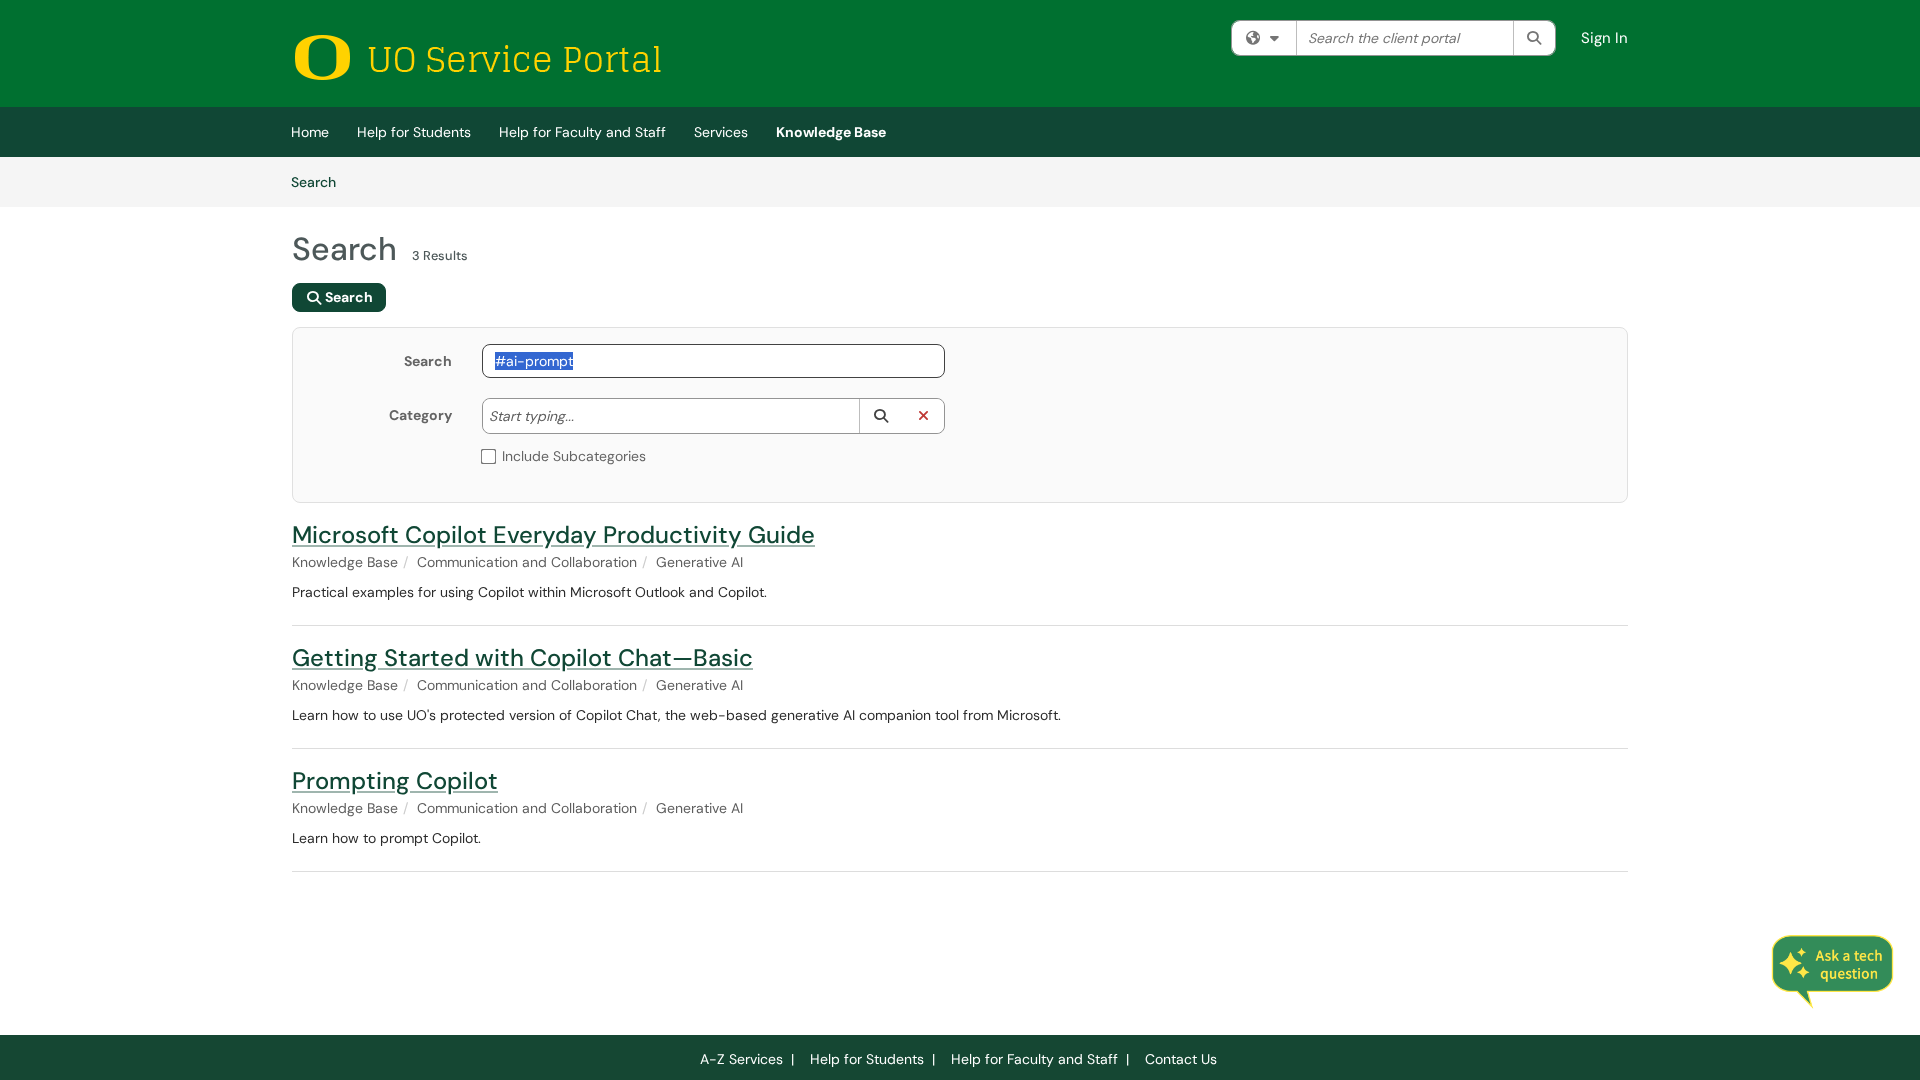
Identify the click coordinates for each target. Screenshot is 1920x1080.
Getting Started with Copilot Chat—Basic (522, 657)
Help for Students (414, 132)
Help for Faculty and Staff (582, 132)
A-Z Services (741, 1059)
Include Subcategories (574, 456)
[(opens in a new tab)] (477, 57)
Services (721, 132)
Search (320, 181)
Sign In (1604, 38)
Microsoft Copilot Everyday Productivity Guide (553, 534)
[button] (880, 416)
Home (310, 132)
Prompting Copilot (395, 780)
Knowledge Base (831, 132)
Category (420, 415)
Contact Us (1181, 1059)
